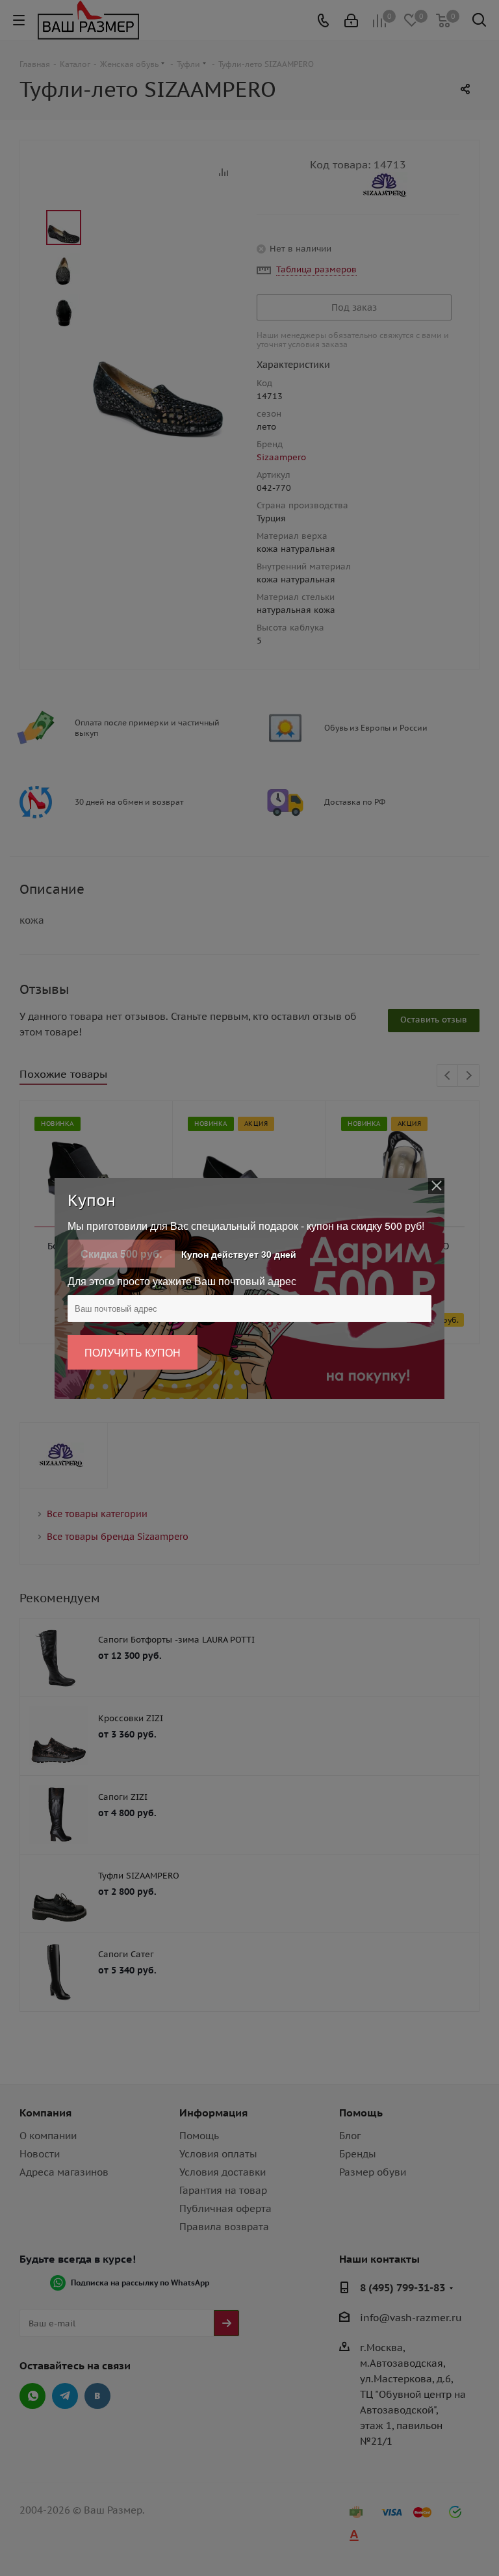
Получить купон (133, 1352)
